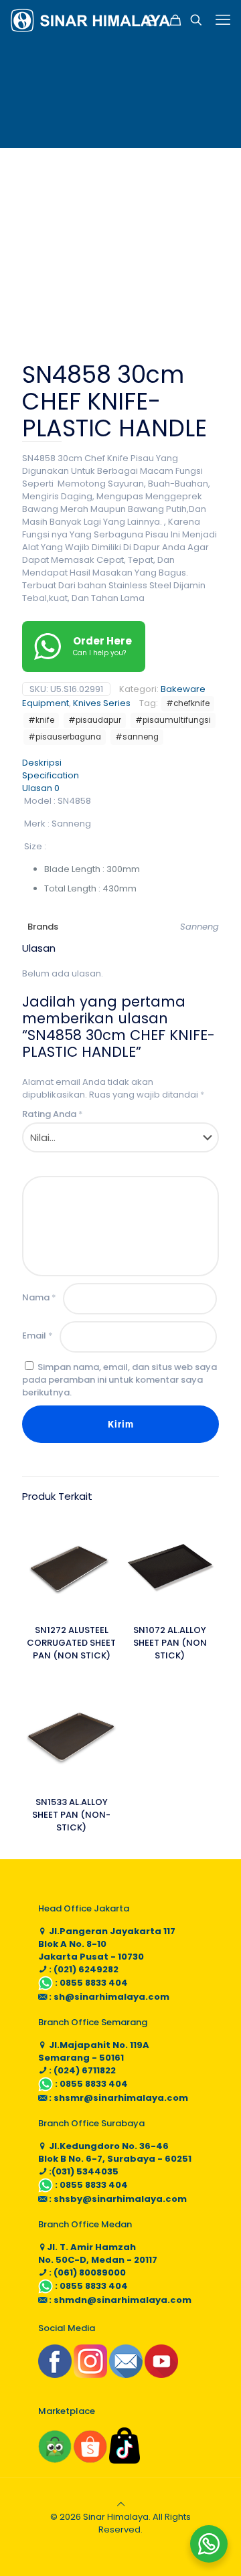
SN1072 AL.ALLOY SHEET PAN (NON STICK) (170, 1643)
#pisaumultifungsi (173, 720)
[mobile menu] (223, 20)
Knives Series (102, 703)
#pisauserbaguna (65, 737)
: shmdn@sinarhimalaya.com (119, 2300)
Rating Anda (53, 1114)
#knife (41, 720)
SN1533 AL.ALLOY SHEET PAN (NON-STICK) (71, 1815)
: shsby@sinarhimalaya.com (117, 2199)
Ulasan (41, 788)
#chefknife (188, 703)
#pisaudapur (95, 720)
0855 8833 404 (94, 1983)
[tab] (120, 763)
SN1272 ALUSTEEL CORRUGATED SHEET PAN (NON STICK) (71, 1643)
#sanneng (137, 737)
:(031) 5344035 (83, 2171)
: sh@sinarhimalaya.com (108, 1997)
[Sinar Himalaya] (90, 20)
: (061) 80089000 (86, 2272)
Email (37, 1336)
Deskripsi (42, 763)
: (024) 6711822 (81, 2070)
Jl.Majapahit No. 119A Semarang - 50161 (94, 2051)
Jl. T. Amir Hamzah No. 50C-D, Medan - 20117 (98, 2253)
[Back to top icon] (121, 2504)
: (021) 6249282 (83, 1969)
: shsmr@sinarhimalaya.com (117, 2098)
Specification (51, 775)
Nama (39, 1297)
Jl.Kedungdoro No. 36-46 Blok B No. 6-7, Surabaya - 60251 (115, 2152)
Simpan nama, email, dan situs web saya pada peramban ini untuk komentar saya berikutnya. (119, 1380)
